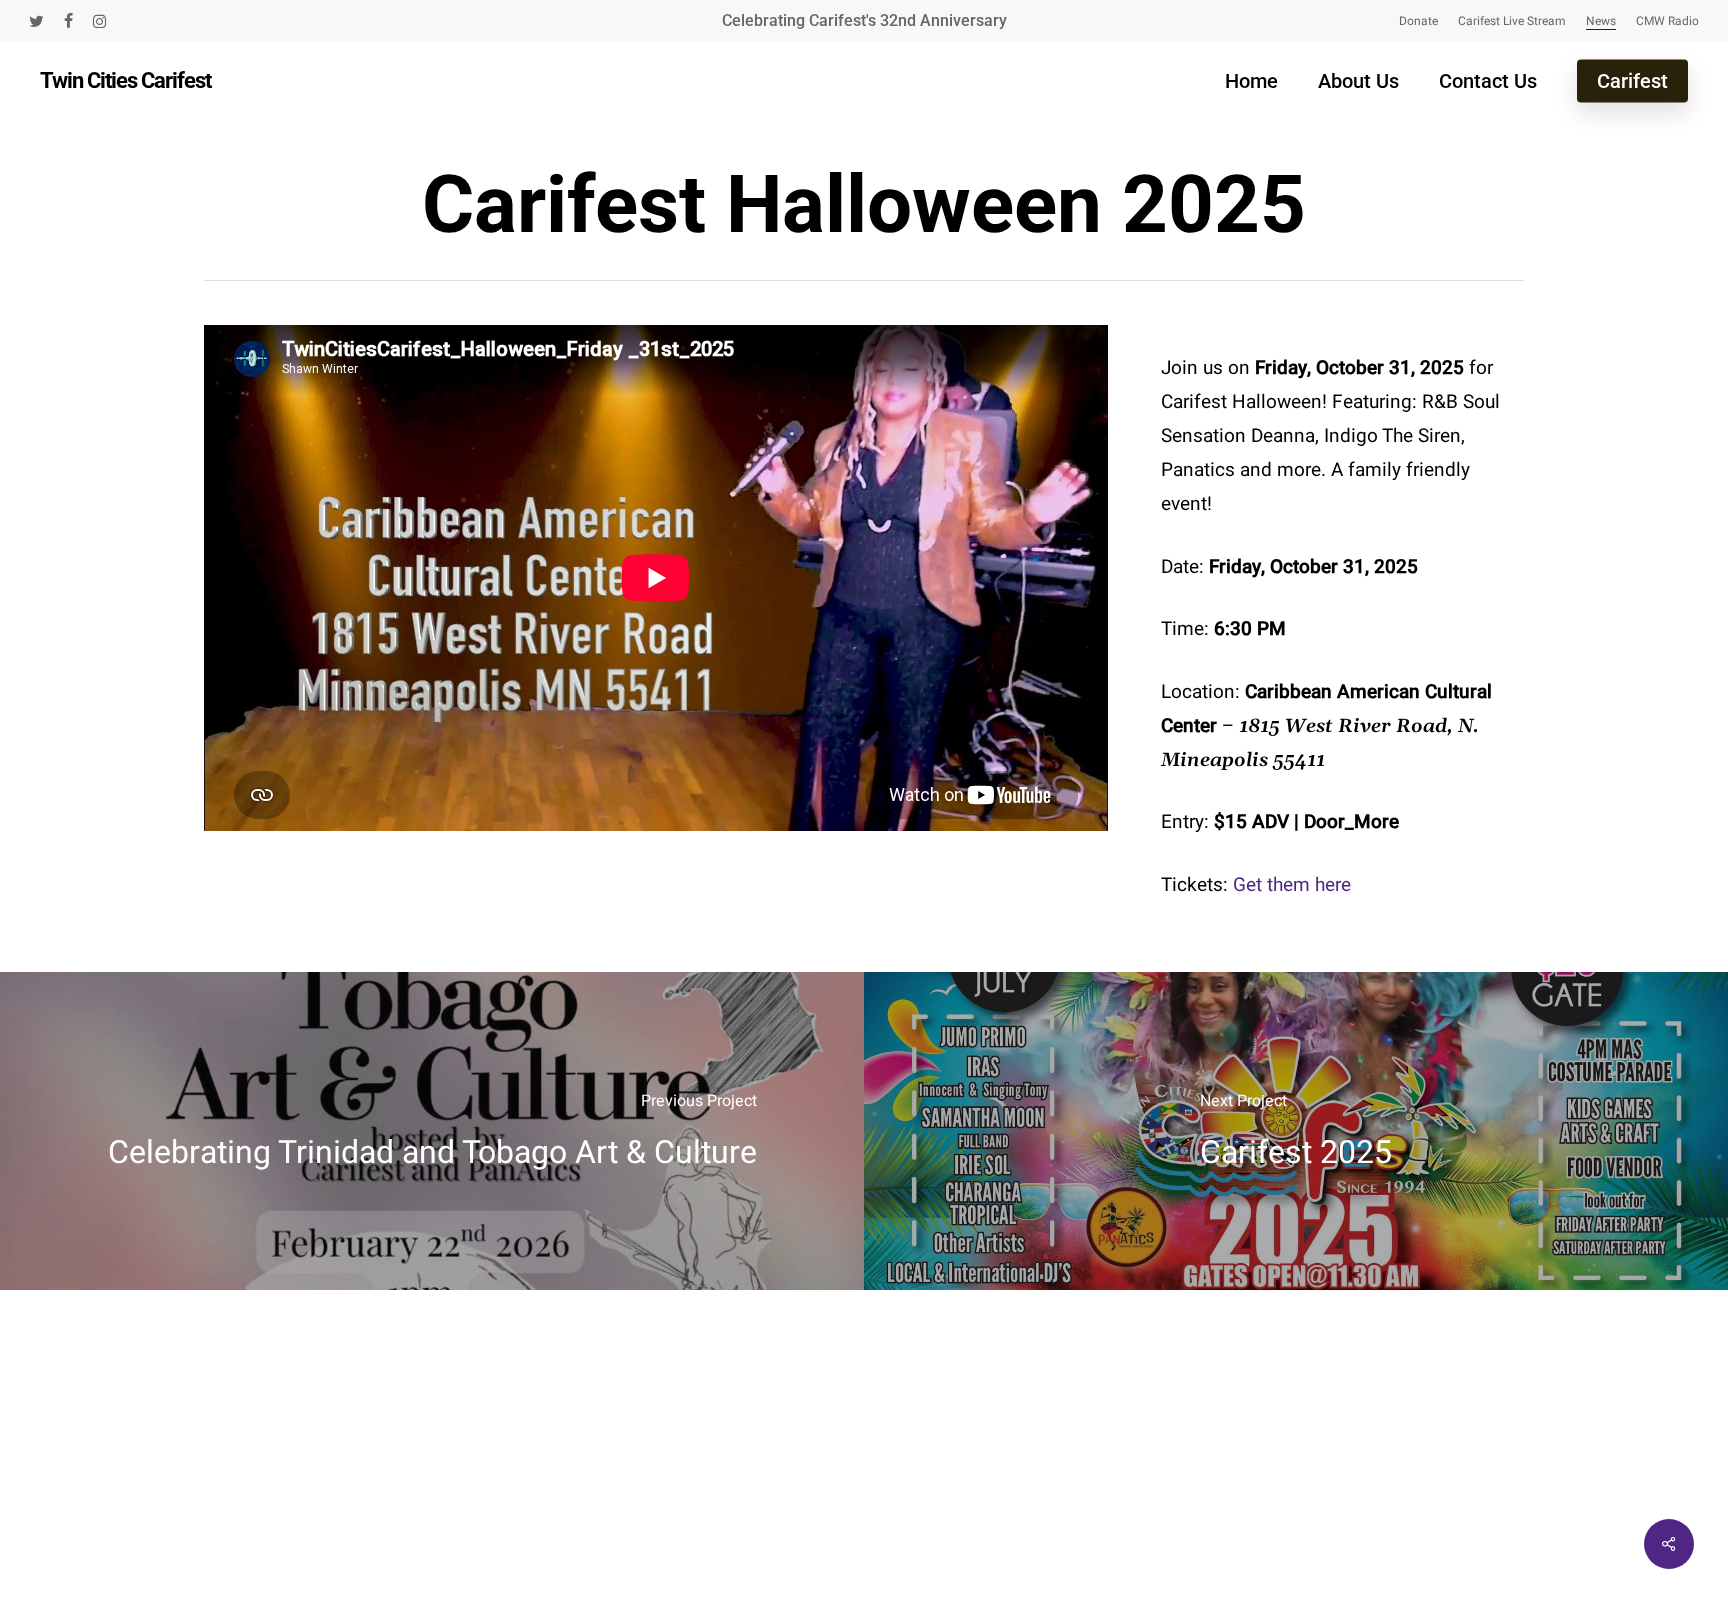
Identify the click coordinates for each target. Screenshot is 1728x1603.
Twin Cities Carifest (125, 81)
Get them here (1292, 885)
